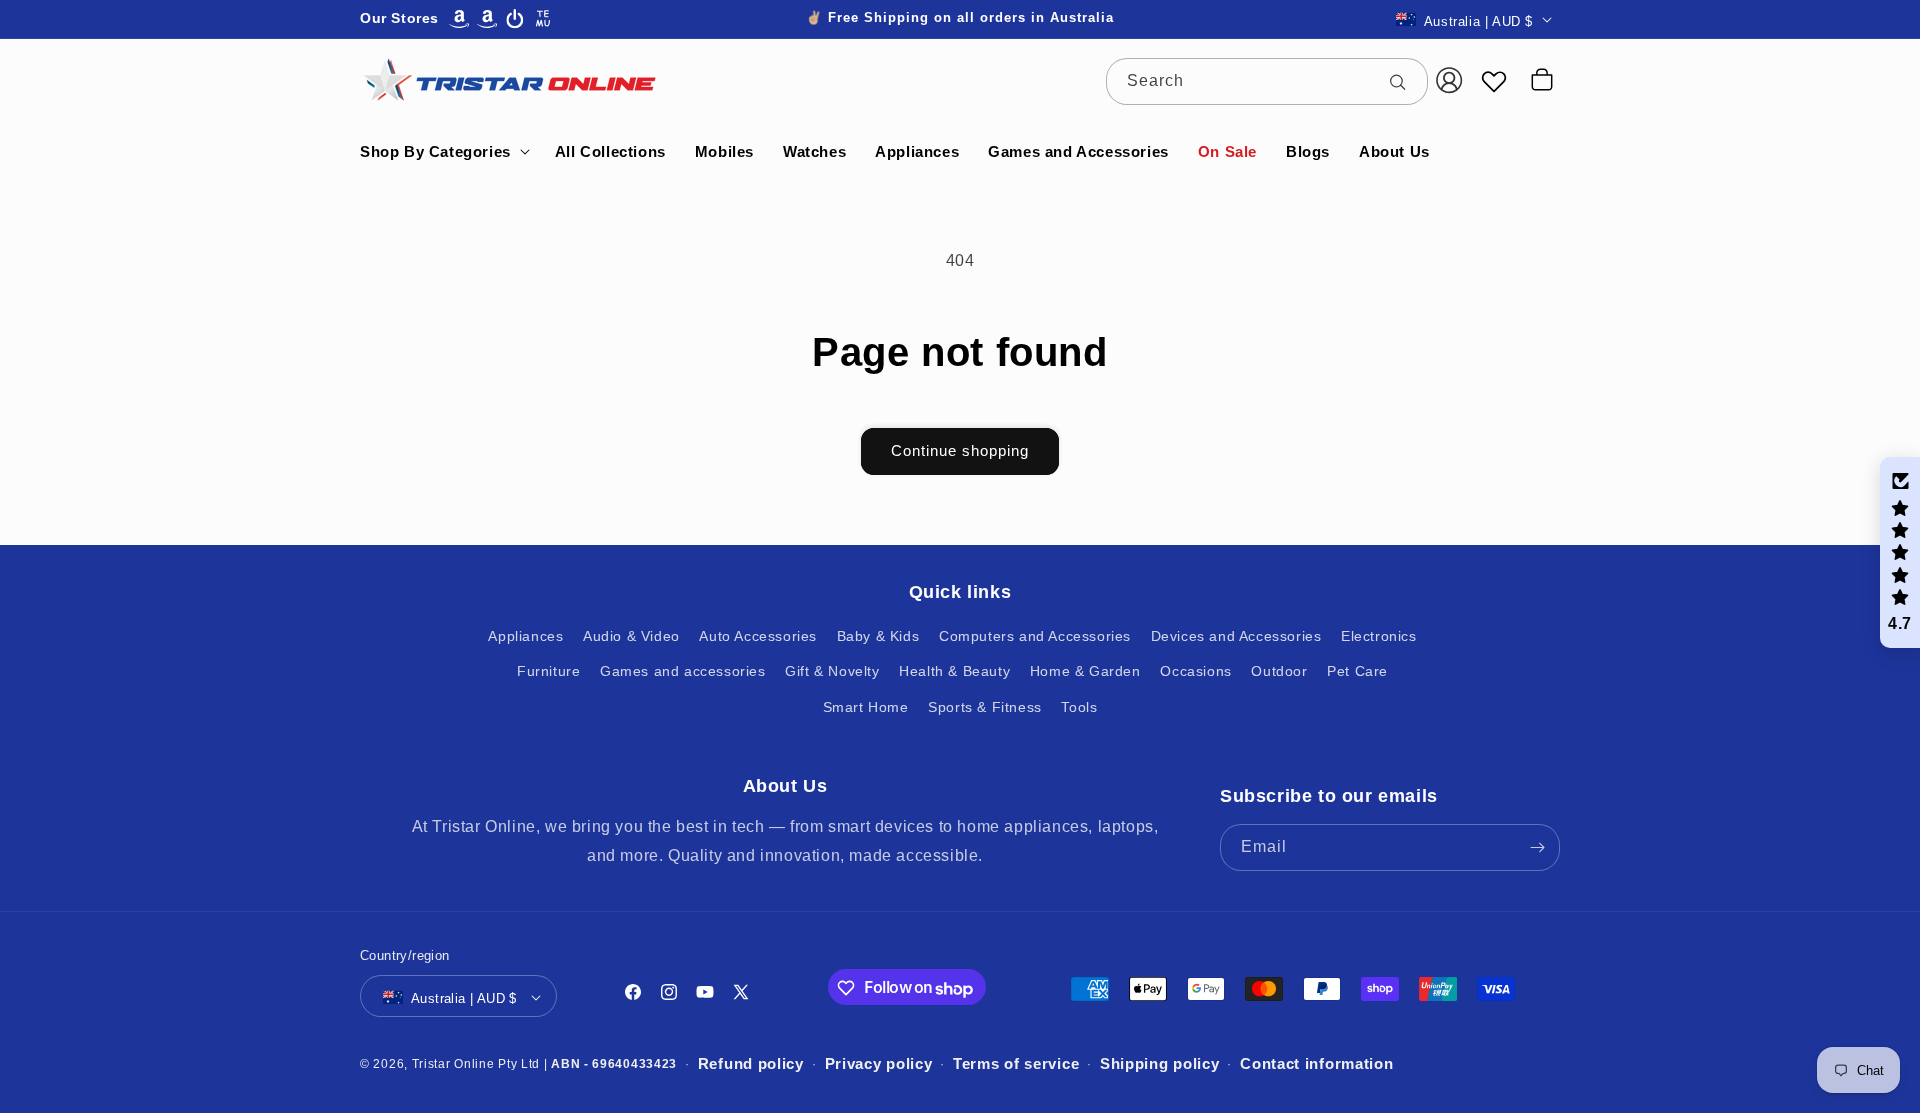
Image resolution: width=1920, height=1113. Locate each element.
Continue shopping (960, 450)
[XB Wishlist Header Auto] (1494, 81)
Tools (1079, 707)
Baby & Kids (878, 637)
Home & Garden (1085, 672)
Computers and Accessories (1035, 637)
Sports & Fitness (985, 707)
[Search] (1405, 81)
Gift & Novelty (832, 672)
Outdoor (1279, 672)
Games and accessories (683, 672)
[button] (443, 152)
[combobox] (1267, 81)
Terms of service (1016, 1064)
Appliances (525, 637)
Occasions (1195, 672)
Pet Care (1357, 672)
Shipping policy (1160, 1064)
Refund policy (751, 1064)
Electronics (1379, 637)
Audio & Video (631, 637)
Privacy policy (879, 1064)
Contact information (1316, 1064)
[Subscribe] (1537, 847)
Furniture (548, 672)
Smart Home (866, 707)
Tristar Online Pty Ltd (476, 1064)
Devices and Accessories (1236, 637)
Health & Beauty (954, 672)
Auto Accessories (758, 637)
